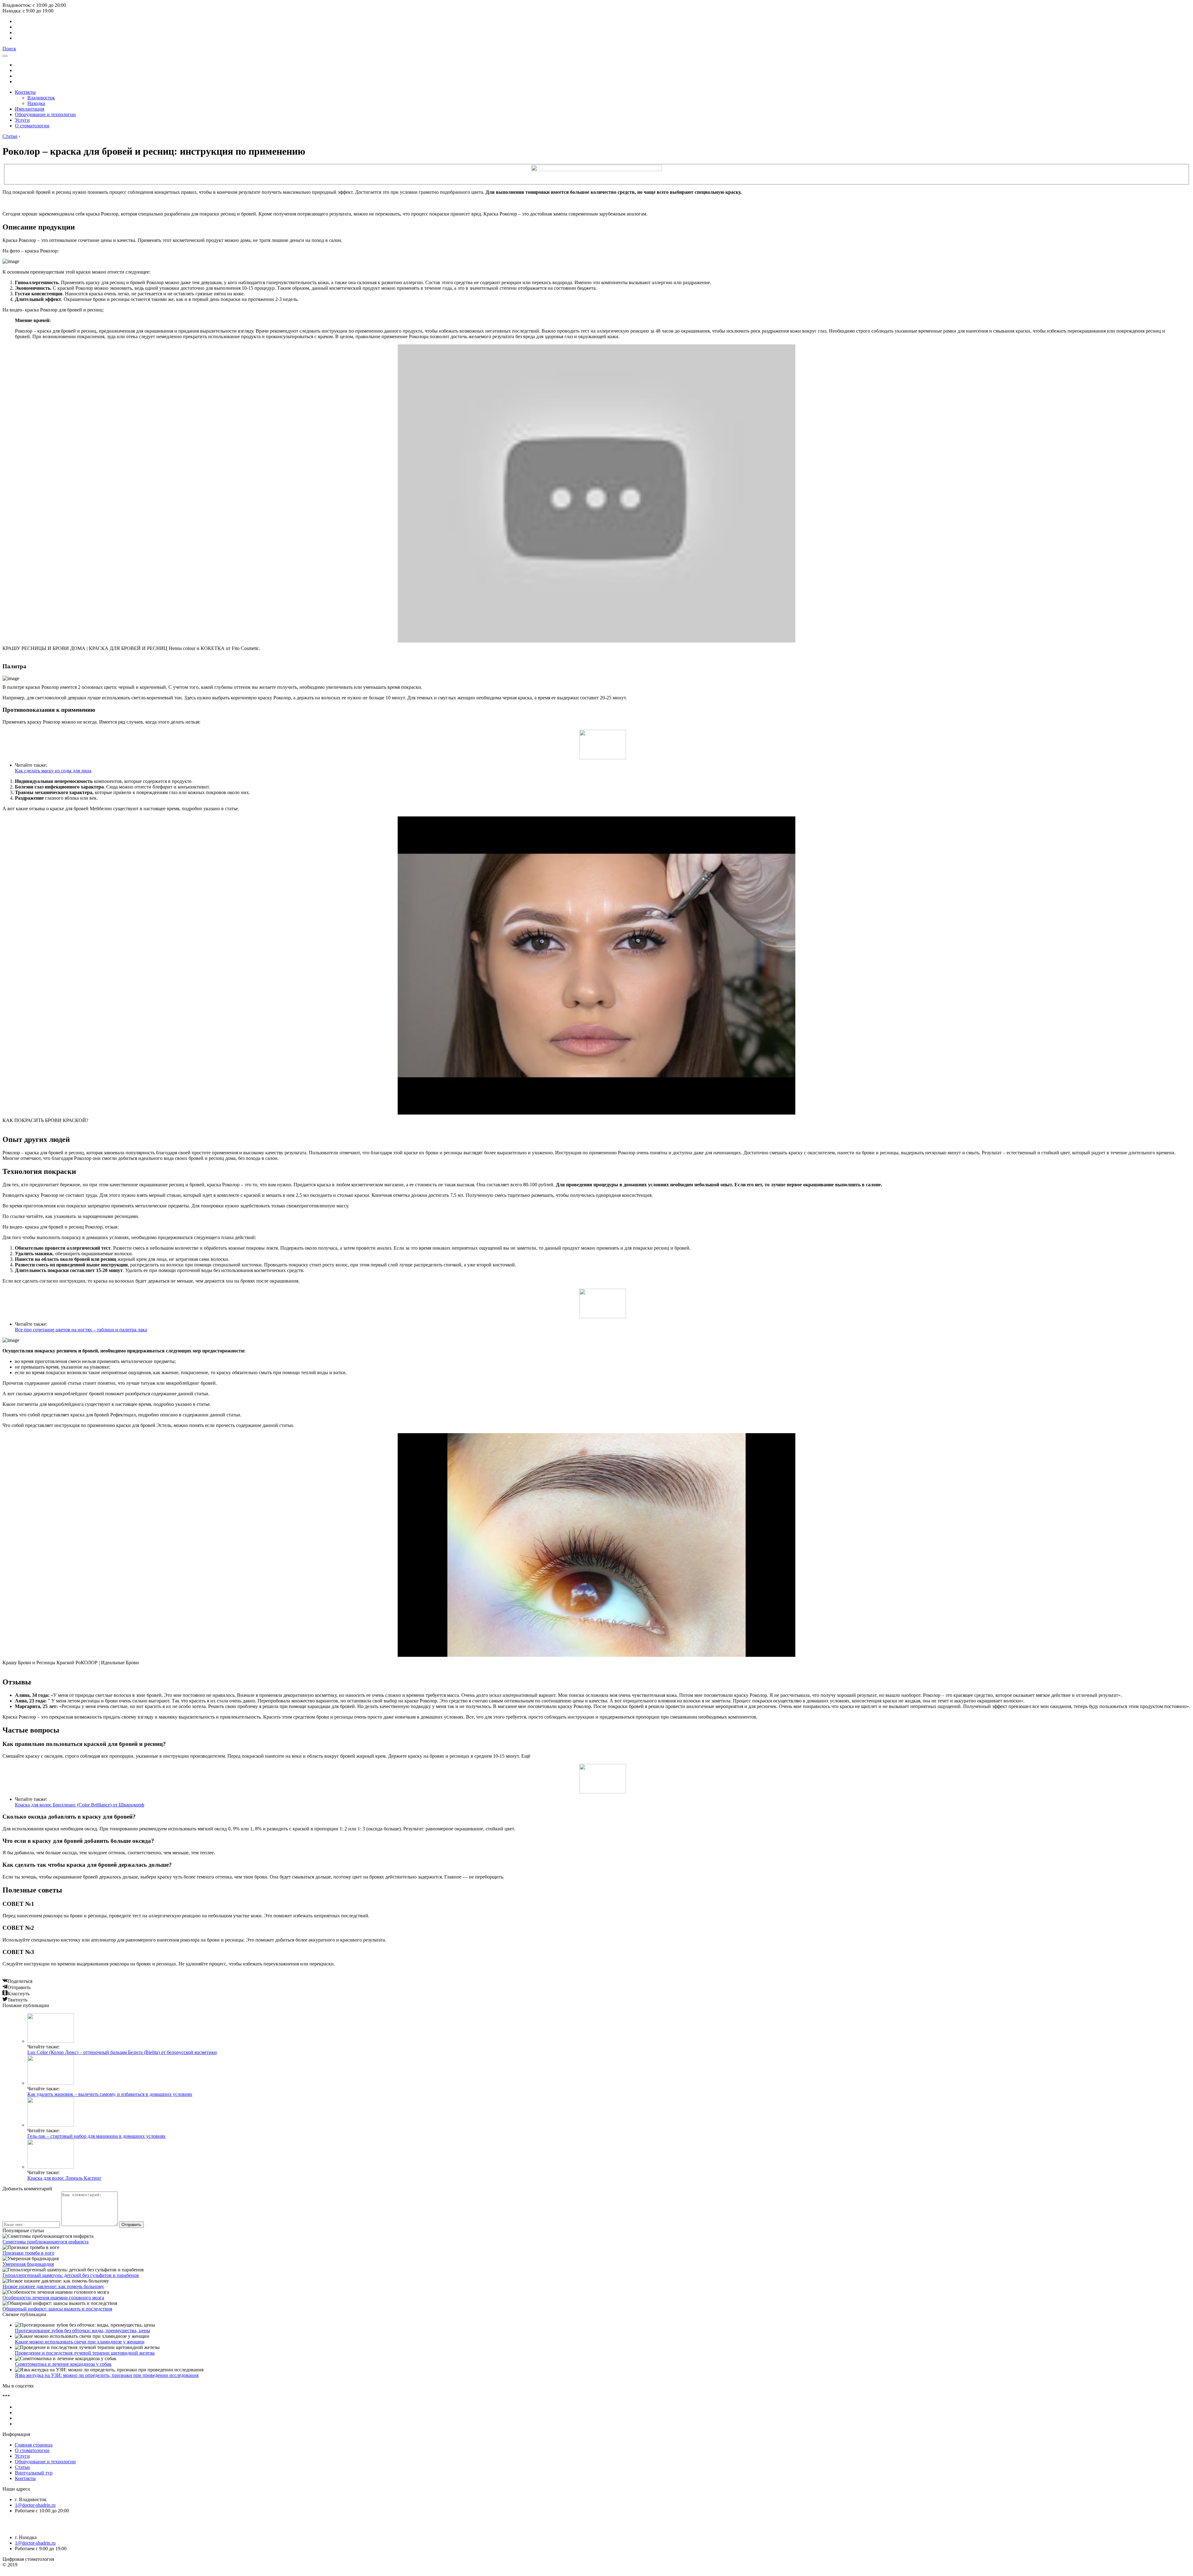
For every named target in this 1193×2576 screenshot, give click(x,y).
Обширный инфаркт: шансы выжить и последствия (57, 2309)
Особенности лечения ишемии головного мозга (53, 2298)
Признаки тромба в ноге (28, 2253)
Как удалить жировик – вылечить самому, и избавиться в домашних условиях (110, 2094)
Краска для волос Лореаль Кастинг (64, 2178)
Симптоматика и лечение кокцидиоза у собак (63, 2364)
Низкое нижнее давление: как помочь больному (53, 2286)
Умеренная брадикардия (28, 2264)
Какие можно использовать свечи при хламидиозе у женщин (80, 2342)
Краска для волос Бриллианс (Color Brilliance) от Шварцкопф (80, 1805)
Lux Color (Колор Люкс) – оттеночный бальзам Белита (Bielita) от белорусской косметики (122, 2052)
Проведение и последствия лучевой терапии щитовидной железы (85, 2353)
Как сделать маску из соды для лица (53, 771)
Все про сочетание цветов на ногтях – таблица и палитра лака (81, 1330)
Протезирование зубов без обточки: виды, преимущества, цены (82, 2331)
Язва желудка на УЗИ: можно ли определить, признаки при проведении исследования (107, 2375)
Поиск (9, 49)
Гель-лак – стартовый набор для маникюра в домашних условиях (96, 2136)
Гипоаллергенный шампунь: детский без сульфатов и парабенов (71, 2275)
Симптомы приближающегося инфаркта (46, 2242)
